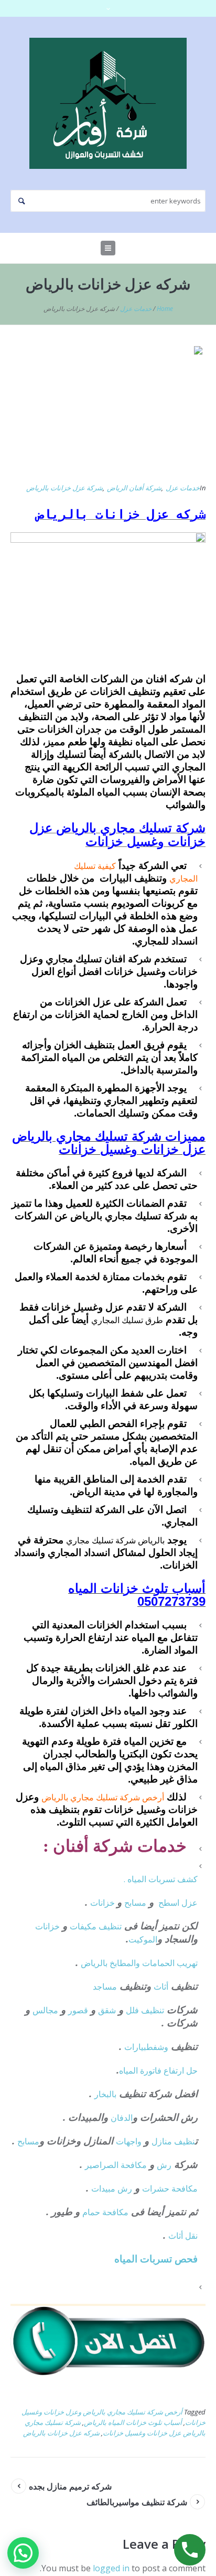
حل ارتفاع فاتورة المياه (158, 2070)
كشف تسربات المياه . (161, 1879)
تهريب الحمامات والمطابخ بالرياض (139, 1963)
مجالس (45, 2010)
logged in (111, 2568)
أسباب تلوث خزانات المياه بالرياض (133, 2422)
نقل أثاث (183, 2236)
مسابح (135, 1903)
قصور (78, 2010)
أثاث (161, 1987)
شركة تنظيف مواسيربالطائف (137, 2502)
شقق (107, 2010)
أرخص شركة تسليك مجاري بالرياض (103, 1797)
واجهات (129, 2141)
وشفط (157, 2047)
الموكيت (143, 1939)
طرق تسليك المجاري (127, 1320)
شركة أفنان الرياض (134, 488)
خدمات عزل (136, 309)
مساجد (105, 1987)
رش (164, 2165)
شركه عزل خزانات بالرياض (61, 2433)
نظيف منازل (173, 2141)
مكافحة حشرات (170, 2188)
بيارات (135, 2047)
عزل (190, 1903)
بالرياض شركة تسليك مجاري (115, 1540)
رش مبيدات (112, 2188)
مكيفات (84, 1926)
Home (165, 309)
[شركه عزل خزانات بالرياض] (108, 408)
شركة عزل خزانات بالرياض (64, 488)
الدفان (122, 2118)
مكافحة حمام (105, 2212)
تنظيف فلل (145, 2010)
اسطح (169, 1903)
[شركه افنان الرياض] (108, 103)
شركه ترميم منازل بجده (70, 2486)
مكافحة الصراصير (116, 2165)
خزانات (104, 1903)
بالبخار (105, 2094)
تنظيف (110, 1926)
